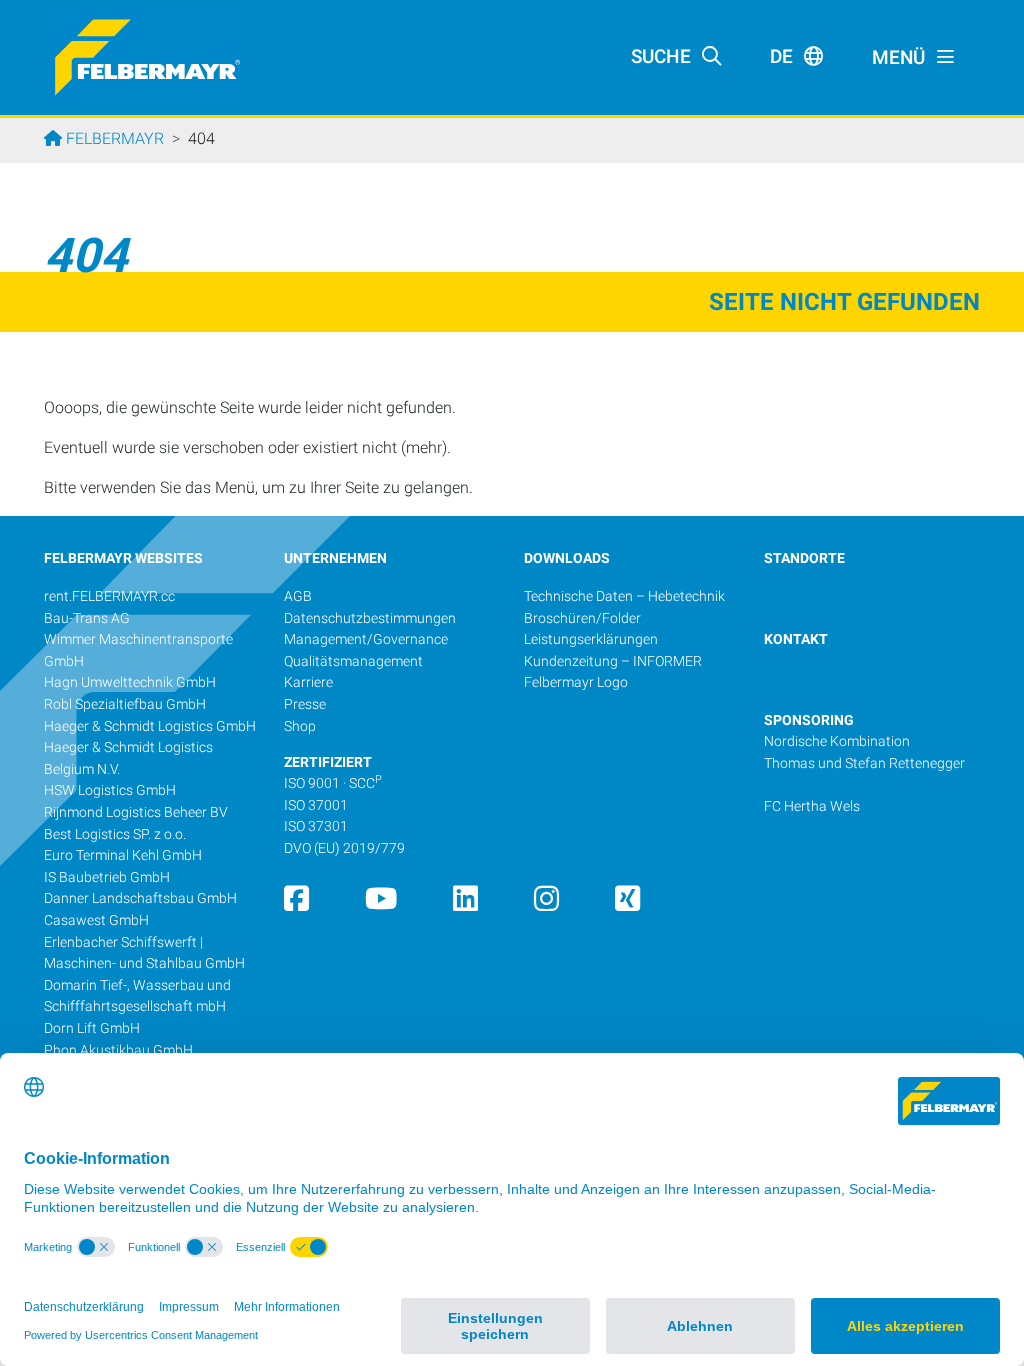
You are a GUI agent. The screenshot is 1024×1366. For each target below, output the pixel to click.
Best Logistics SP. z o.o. (115, 834)
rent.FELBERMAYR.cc (109, 596)
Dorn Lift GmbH (92, 1028)
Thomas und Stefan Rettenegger (864, 763)
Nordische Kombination (837, 741)
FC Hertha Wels (812, 806)
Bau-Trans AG (87, 618)
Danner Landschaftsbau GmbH (140, 898)
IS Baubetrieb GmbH (107, 877)
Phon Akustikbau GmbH (118, 1050)
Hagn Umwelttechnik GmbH (130, 682)
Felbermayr (113, 138)
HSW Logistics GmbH (110, 790)
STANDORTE (804, 558)
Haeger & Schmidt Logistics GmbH (150, 726)
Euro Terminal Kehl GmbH (123, 855)
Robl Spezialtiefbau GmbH (125, 704)
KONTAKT (796, 639)
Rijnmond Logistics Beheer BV (136, 812)
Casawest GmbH (96, 920)
